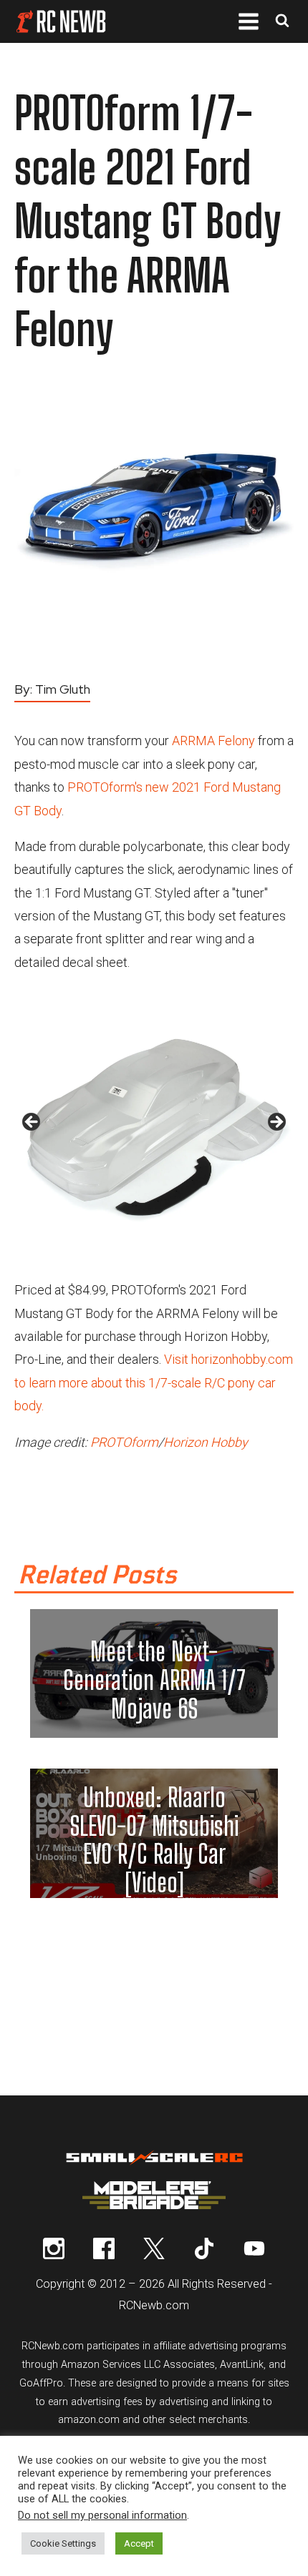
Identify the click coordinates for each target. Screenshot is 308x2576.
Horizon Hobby (206, 1442)
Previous (32, 1123)
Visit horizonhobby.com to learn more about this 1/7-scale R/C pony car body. (154, 1382)
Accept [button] (139, 2543)
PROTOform (124, 1442)
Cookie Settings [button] (63, 2543)
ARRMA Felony (213, 741)
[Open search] (282, 22)
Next (276, 1123)
